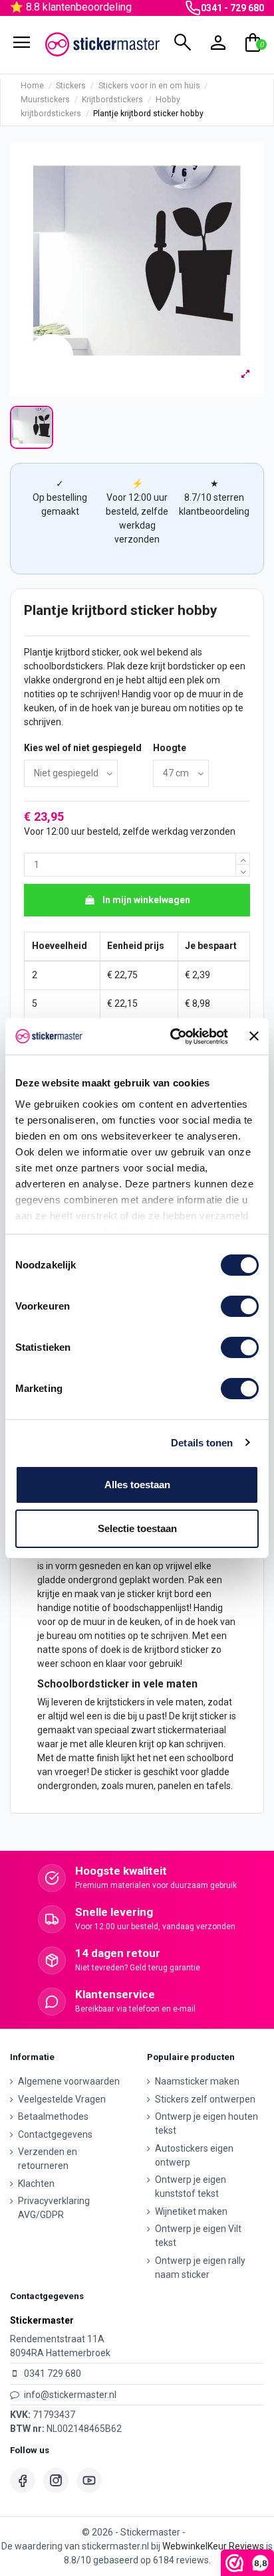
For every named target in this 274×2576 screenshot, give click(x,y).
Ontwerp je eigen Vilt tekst (198, 2236)
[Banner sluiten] (254, 1036)
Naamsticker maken (197, 2081)
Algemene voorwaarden (69, 2081)
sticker (105, 652)
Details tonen (202, 1443)
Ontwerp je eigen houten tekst (206, 2123)
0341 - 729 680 (232, 8)
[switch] (240, 1306)
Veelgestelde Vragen (62, 2099)
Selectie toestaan (137, 1528)
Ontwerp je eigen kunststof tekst (191, 2187)
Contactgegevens (55, 2134)
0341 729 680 (53, 2373)
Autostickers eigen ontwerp (194, 2155)
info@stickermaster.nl (70, 2395)
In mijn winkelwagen (146, 900)
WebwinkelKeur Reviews (213, 2546)
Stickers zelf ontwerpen (205, 2099)
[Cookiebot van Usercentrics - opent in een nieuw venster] (173, 1037)
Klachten (36, 2184)
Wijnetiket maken (191, 2211)
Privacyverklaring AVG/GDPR (54, 2208)
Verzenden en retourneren (48, 2159)
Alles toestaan (137, 1485)
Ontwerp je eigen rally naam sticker (200, 2268)
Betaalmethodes (53, 2116)
